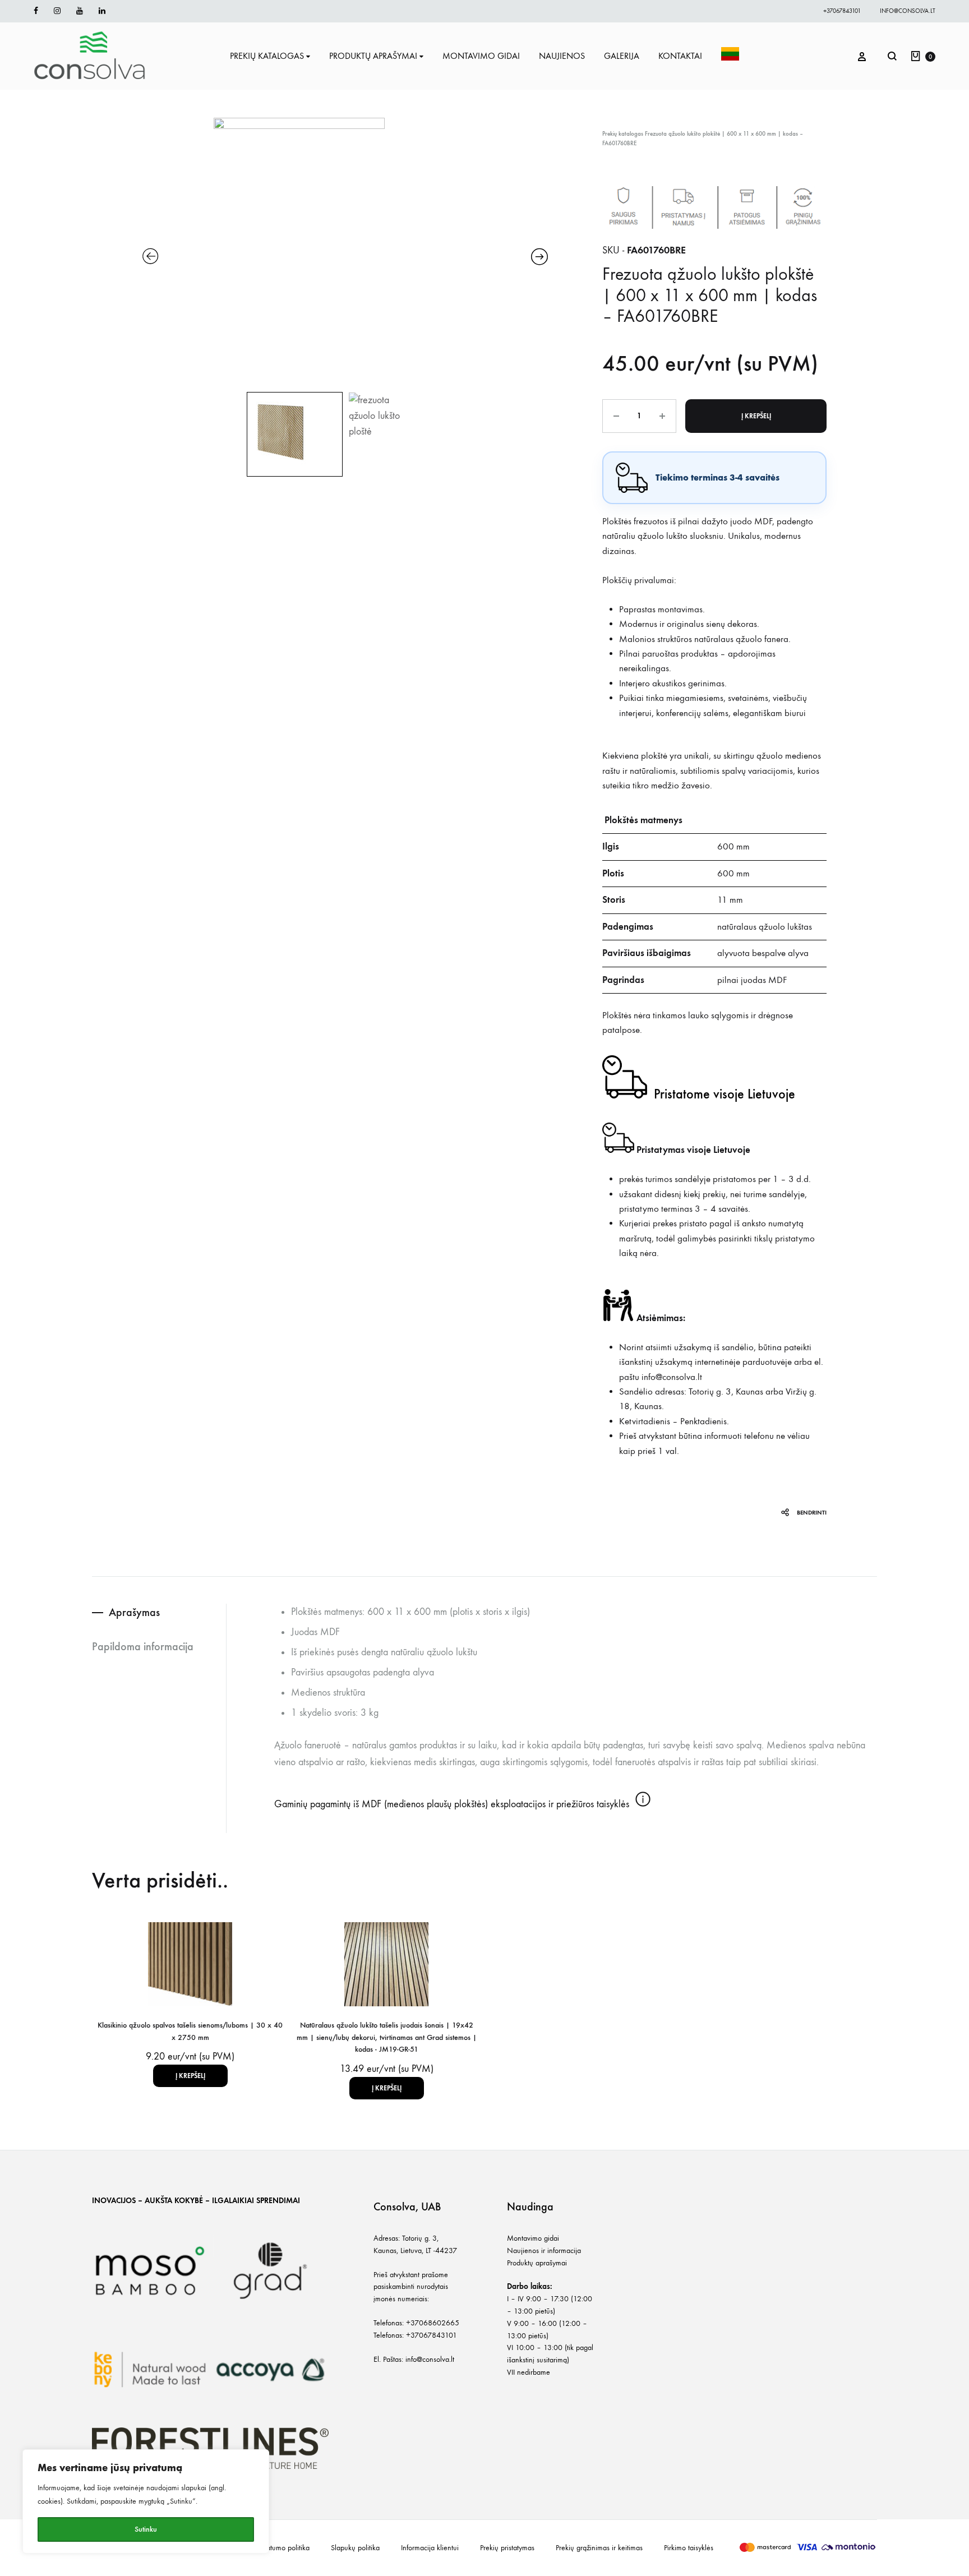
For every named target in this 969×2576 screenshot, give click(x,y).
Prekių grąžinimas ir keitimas (599, 2548)
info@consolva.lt (908, 11)
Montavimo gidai (533, 2238)
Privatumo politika (283, 2548)
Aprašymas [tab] (134, 1612)
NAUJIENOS (562, 56)
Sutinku (146, 2529)
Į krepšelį (756, 416)
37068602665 (435, 2323)
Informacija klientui (430, 2548)
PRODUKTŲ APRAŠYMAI (373, 56)
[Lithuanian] (730, 56)
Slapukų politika (355, 2548)
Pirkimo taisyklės (689, 2548)
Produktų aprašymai (537, 2263)
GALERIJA (622, 56)
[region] (146, 2501)
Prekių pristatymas (507, 2548)
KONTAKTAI (680, 56)
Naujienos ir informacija (544, 2250)
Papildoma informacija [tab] (143, 1646)
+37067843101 (842, 11)
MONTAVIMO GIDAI (481, 56)
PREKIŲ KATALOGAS (267, 56)
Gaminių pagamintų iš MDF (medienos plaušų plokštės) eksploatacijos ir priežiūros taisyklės (453, 1804)
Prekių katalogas (623, 134)
